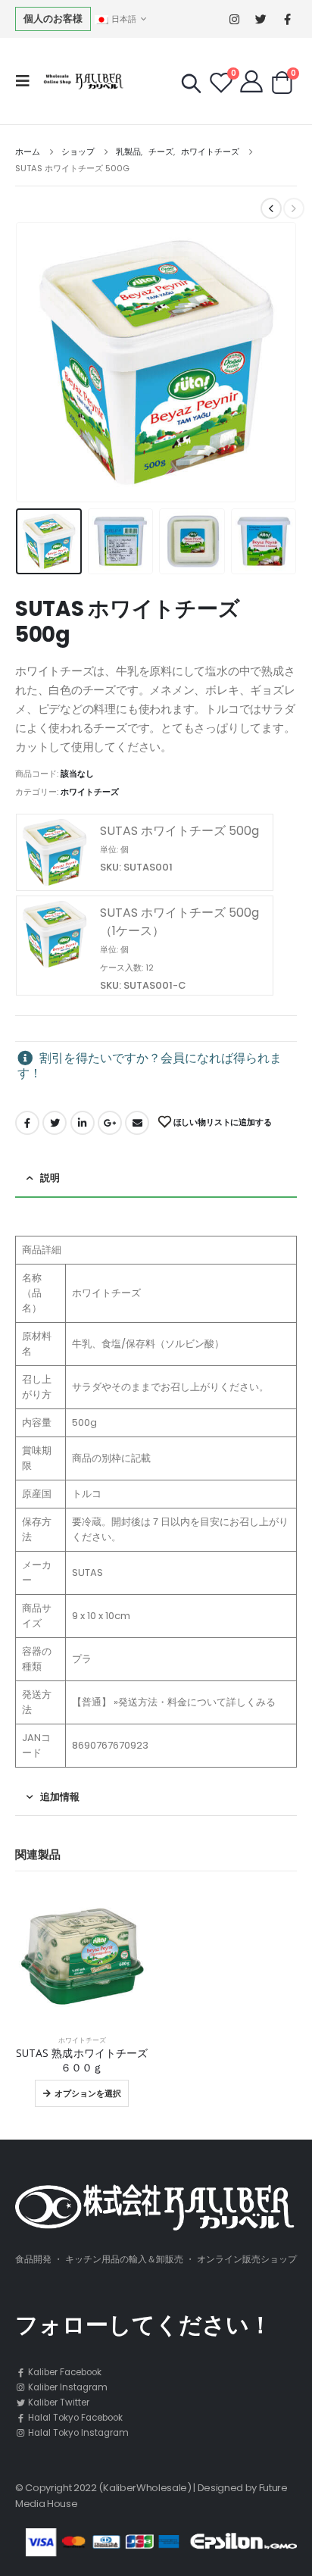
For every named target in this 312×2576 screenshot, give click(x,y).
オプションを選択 (88, 2093)
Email (137, 1123)
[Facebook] (287, 19)
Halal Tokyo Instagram (77, 2433)
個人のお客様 (53, 19)
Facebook (27, 1123)
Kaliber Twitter (58, 2402)
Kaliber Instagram (67, 2387)
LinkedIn (83, 1123)
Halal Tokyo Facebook (74, 2418)
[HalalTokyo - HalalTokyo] (81, 81)
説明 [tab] (50, 1178)
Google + (110, 1123)
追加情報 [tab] (60, 1797)
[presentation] (34, 362)
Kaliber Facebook (64, 2372)
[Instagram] (234, 19)
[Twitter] (261, 19)
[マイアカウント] (251, 81)
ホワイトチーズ (90, 792)
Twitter (55, 1123)
